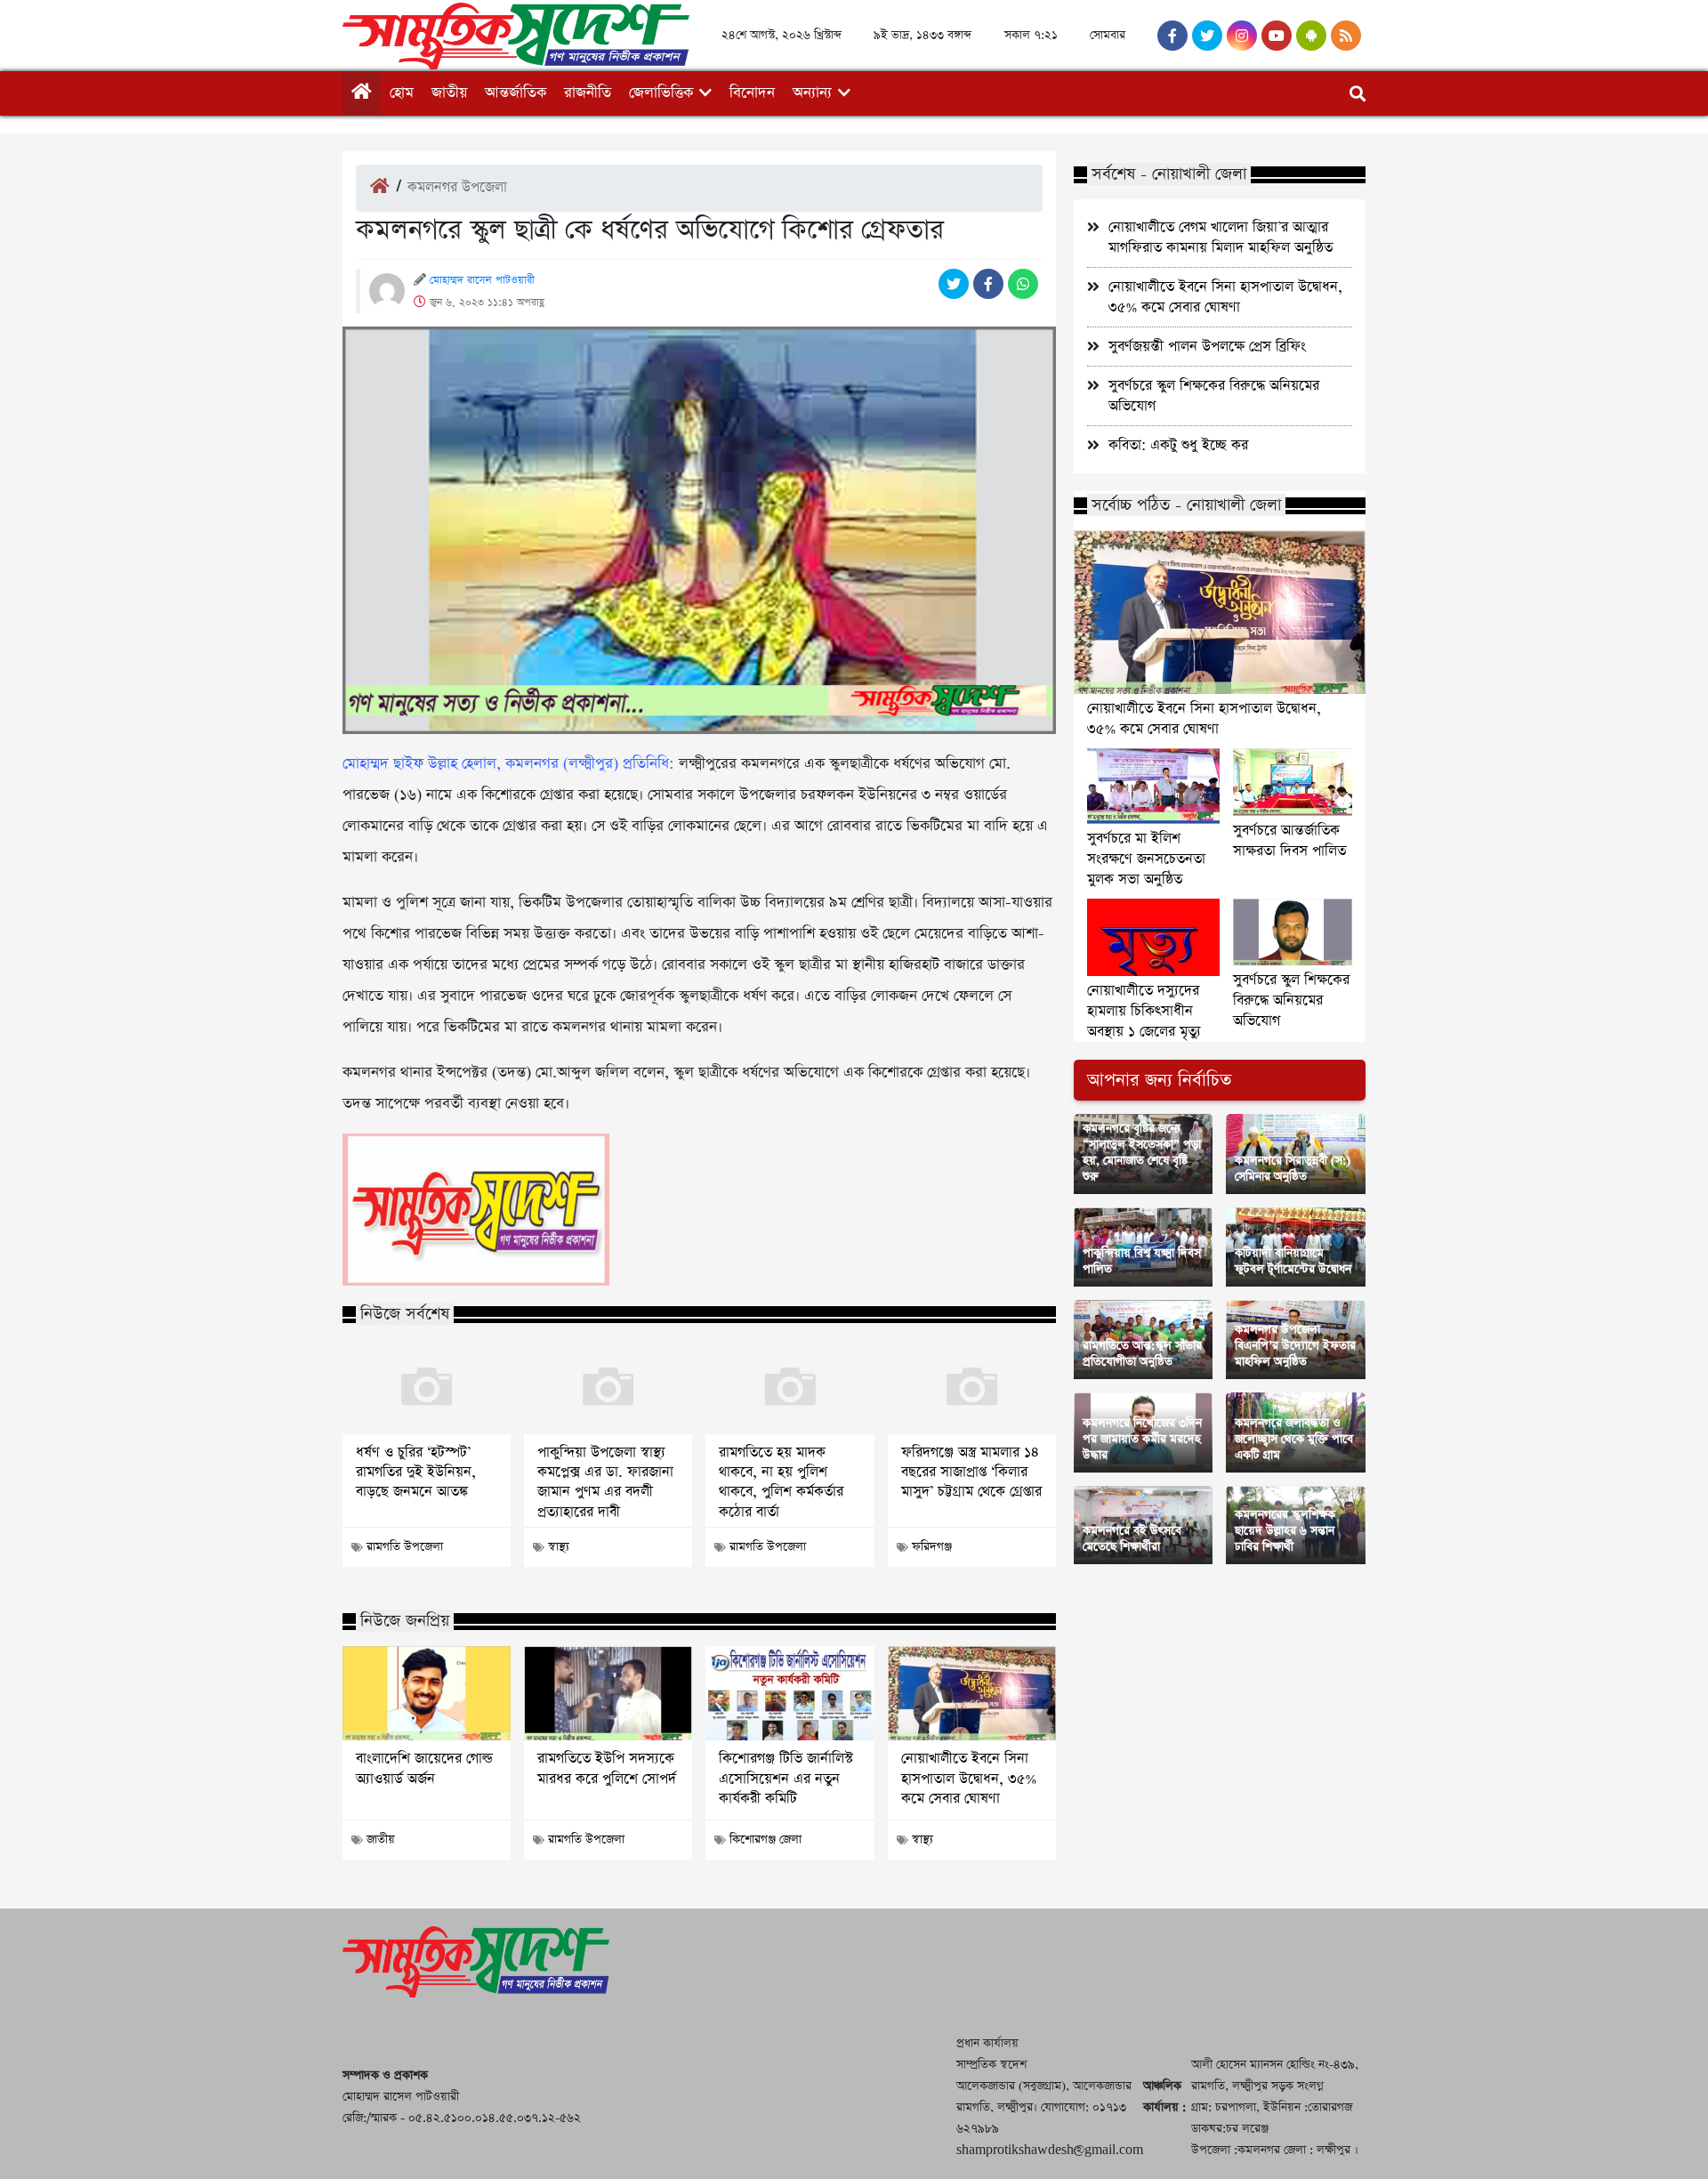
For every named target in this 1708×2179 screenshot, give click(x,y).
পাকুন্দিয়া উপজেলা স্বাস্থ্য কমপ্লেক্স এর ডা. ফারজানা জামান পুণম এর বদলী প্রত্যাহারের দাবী (605, 1483)
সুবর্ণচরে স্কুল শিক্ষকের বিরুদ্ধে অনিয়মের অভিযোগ (1291, 1001)
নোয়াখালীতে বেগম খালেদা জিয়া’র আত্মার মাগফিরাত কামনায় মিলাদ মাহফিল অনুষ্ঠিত (1221, 238)
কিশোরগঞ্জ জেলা (765, 1840)
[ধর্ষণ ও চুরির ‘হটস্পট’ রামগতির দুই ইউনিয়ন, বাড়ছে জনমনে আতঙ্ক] (427, 1387)
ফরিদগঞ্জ (932, 1547)
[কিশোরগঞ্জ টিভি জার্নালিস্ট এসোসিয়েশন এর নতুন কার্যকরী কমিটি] (790, 1693)
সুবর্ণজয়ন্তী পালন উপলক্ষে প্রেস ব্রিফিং (1207, 347)
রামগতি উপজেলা (405, 1547)
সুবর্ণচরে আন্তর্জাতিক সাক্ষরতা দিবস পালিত (1289, 841)
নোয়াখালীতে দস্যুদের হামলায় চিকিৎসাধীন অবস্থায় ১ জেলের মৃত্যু (1144, 1011)
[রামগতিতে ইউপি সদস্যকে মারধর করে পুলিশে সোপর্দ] (608, 1693)
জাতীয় (449, 93)
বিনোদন (752, 93)
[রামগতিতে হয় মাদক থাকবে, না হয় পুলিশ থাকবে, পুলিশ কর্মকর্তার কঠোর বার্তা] (790, 1387)
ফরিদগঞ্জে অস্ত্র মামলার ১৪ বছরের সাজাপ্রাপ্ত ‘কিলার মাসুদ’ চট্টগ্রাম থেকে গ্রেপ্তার (971, 1473)
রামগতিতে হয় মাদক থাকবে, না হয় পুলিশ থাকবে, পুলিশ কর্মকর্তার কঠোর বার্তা (781, 1483)
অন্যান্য (812, 93)
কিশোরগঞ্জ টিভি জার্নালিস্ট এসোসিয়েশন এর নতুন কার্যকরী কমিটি (786, 1779)
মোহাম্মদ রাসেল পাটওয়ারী (482, 280)
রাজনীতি (588, 93)
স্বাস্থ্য (559, 1547)
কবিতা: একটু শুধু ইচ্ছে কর (1178, 445)
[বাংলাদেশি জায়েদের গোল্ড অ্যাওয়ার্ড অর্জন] (427, 1693)
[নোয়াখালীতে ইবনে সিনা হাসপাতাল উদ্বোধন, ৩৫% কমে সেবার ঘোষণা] (972, 1693)
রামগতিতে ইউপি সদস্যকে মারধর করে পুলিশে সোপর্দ (607, 1769)
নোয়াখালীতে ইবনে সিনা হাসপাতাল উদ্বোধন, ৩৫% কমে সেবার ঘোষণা (969, 1779)
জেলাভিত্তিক (661, 93)
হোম (402, 93)
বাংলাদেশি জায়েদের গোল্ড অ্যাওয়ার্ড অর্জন (424, 1769)
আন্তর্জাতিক (516, 93)
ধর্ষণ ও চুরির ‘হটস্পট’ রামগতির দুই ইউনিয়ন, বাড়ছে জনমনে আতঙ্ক (416, 1473)
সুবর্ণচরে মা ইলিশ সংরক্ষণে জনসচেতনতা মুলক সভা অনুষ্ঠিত (1146, 859)
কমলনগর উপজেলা (457, 187)
